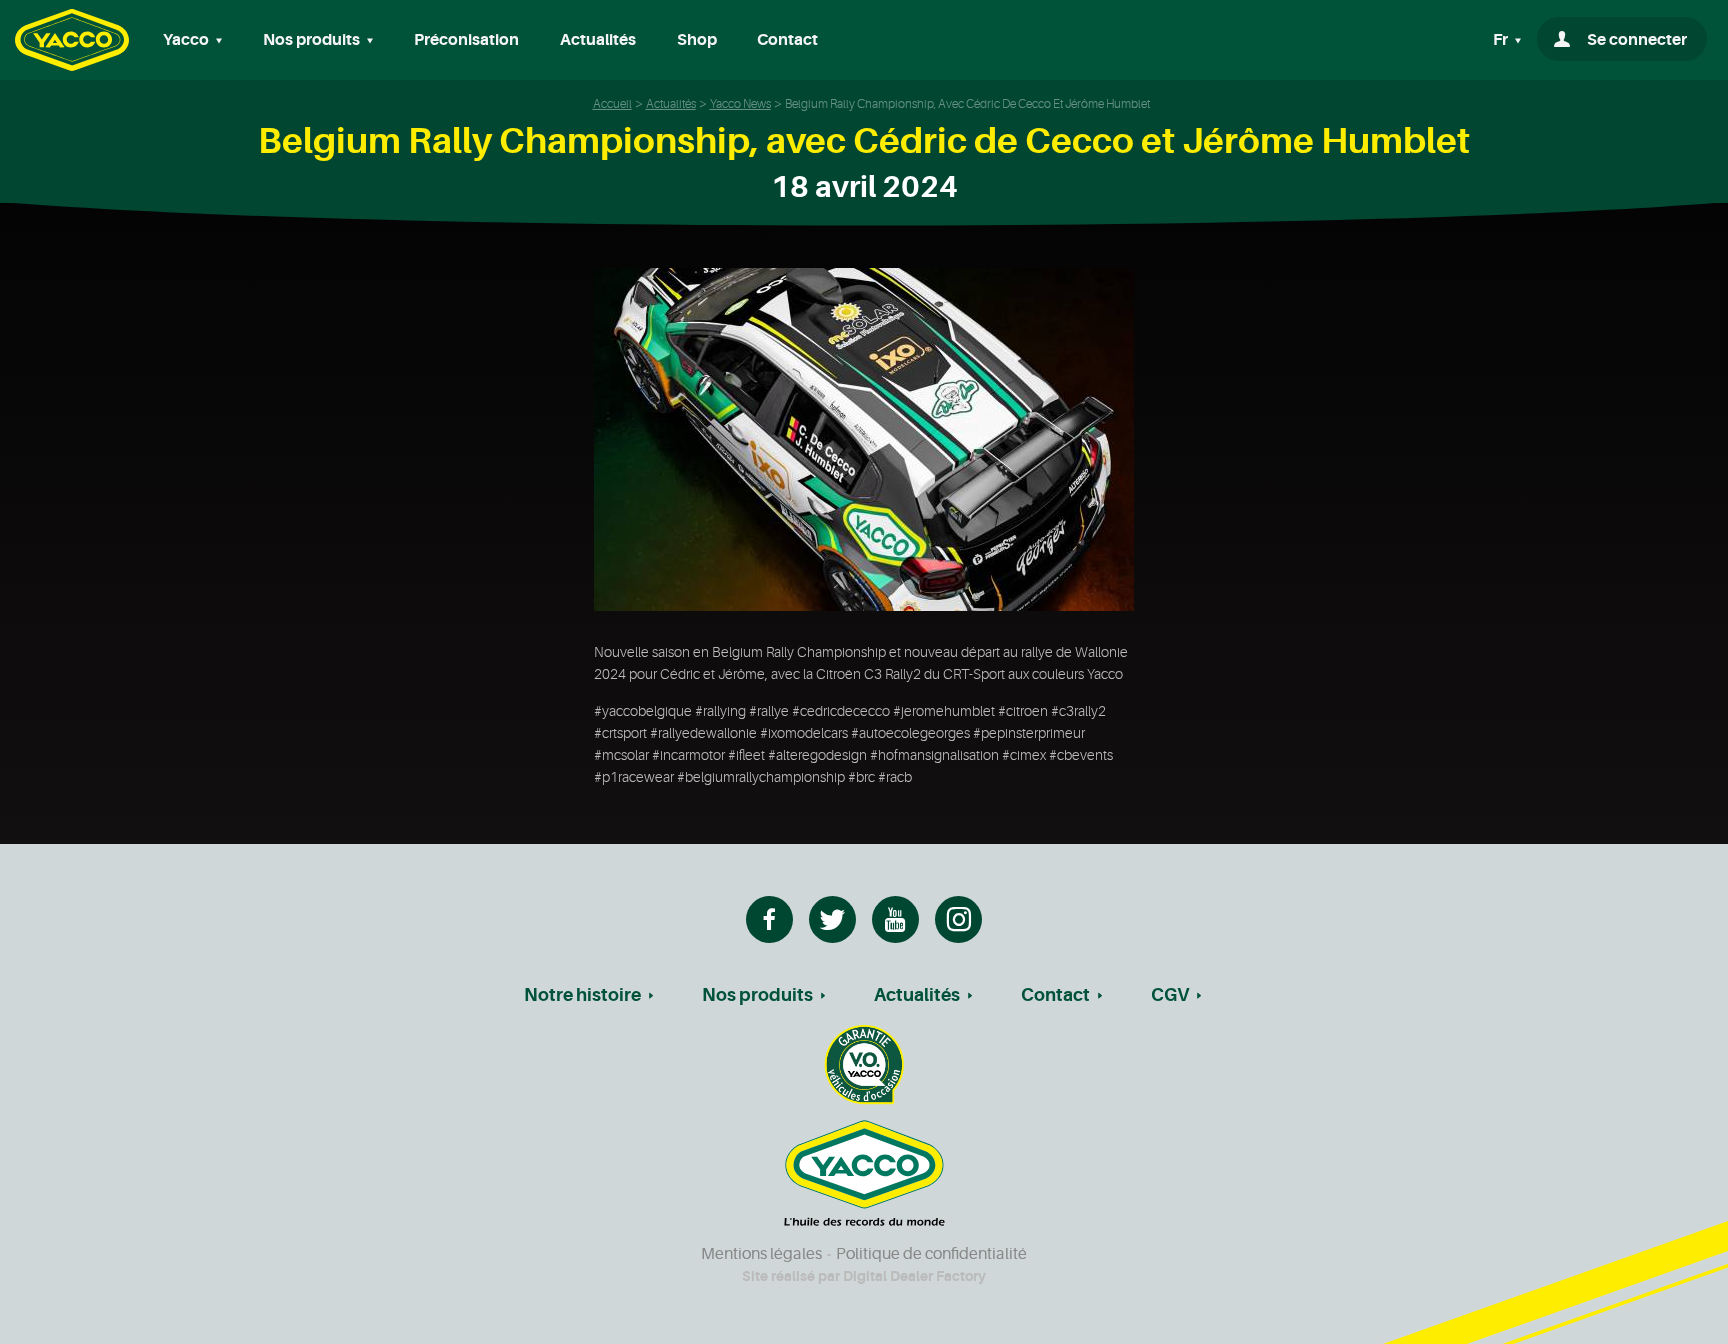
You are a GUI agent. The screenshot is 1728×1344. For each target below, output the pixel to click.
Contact (787, 40)
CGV (1170, 995)
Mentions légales (761, 1254)
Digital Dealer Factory (914, 1276)
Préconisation (466, 40)
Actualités (598, 40)
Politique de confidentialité (931, 1254)
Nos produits (757, 995)
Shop (697, 40)
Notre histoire (582, 995)
